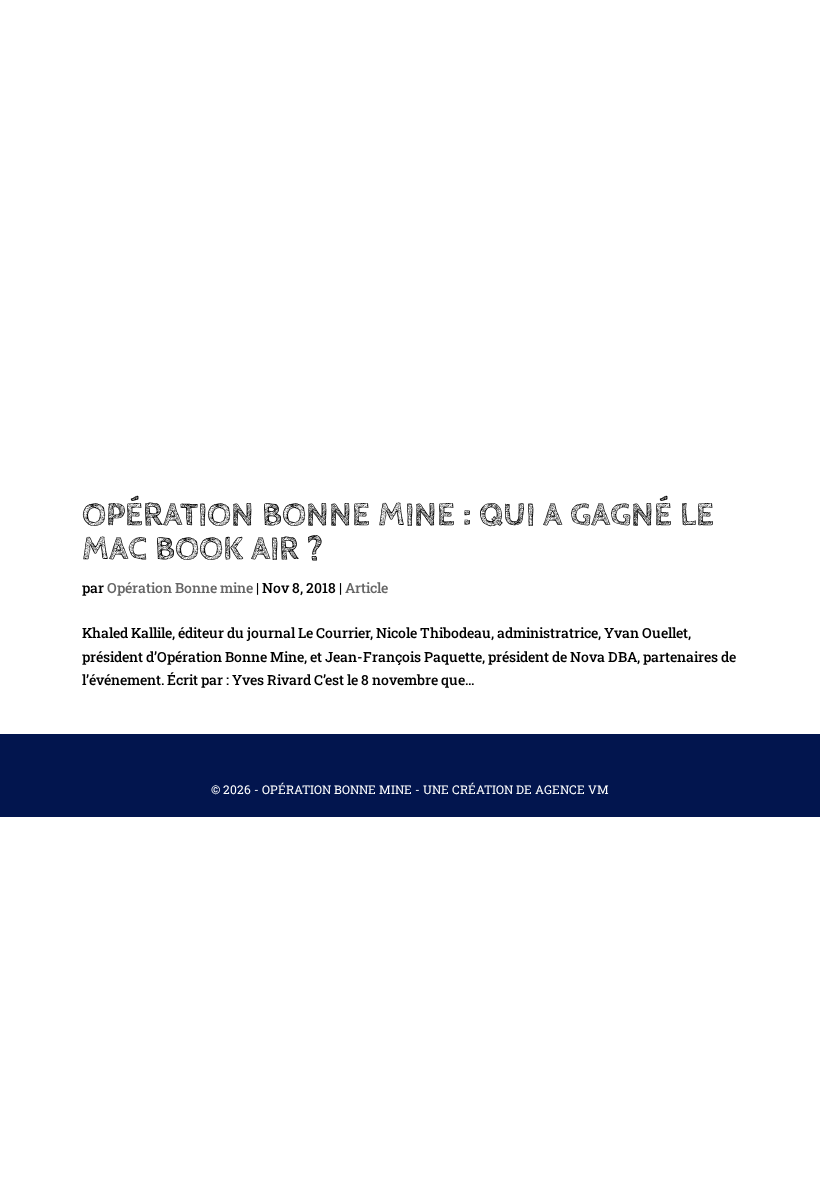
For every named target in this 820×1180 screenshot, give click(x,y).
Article (366, 587)
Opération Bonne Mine (337, 789)
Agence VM (572, 789)
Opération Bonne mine (180, 587)
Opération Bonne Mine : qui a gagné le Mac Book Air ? (398, 532)
